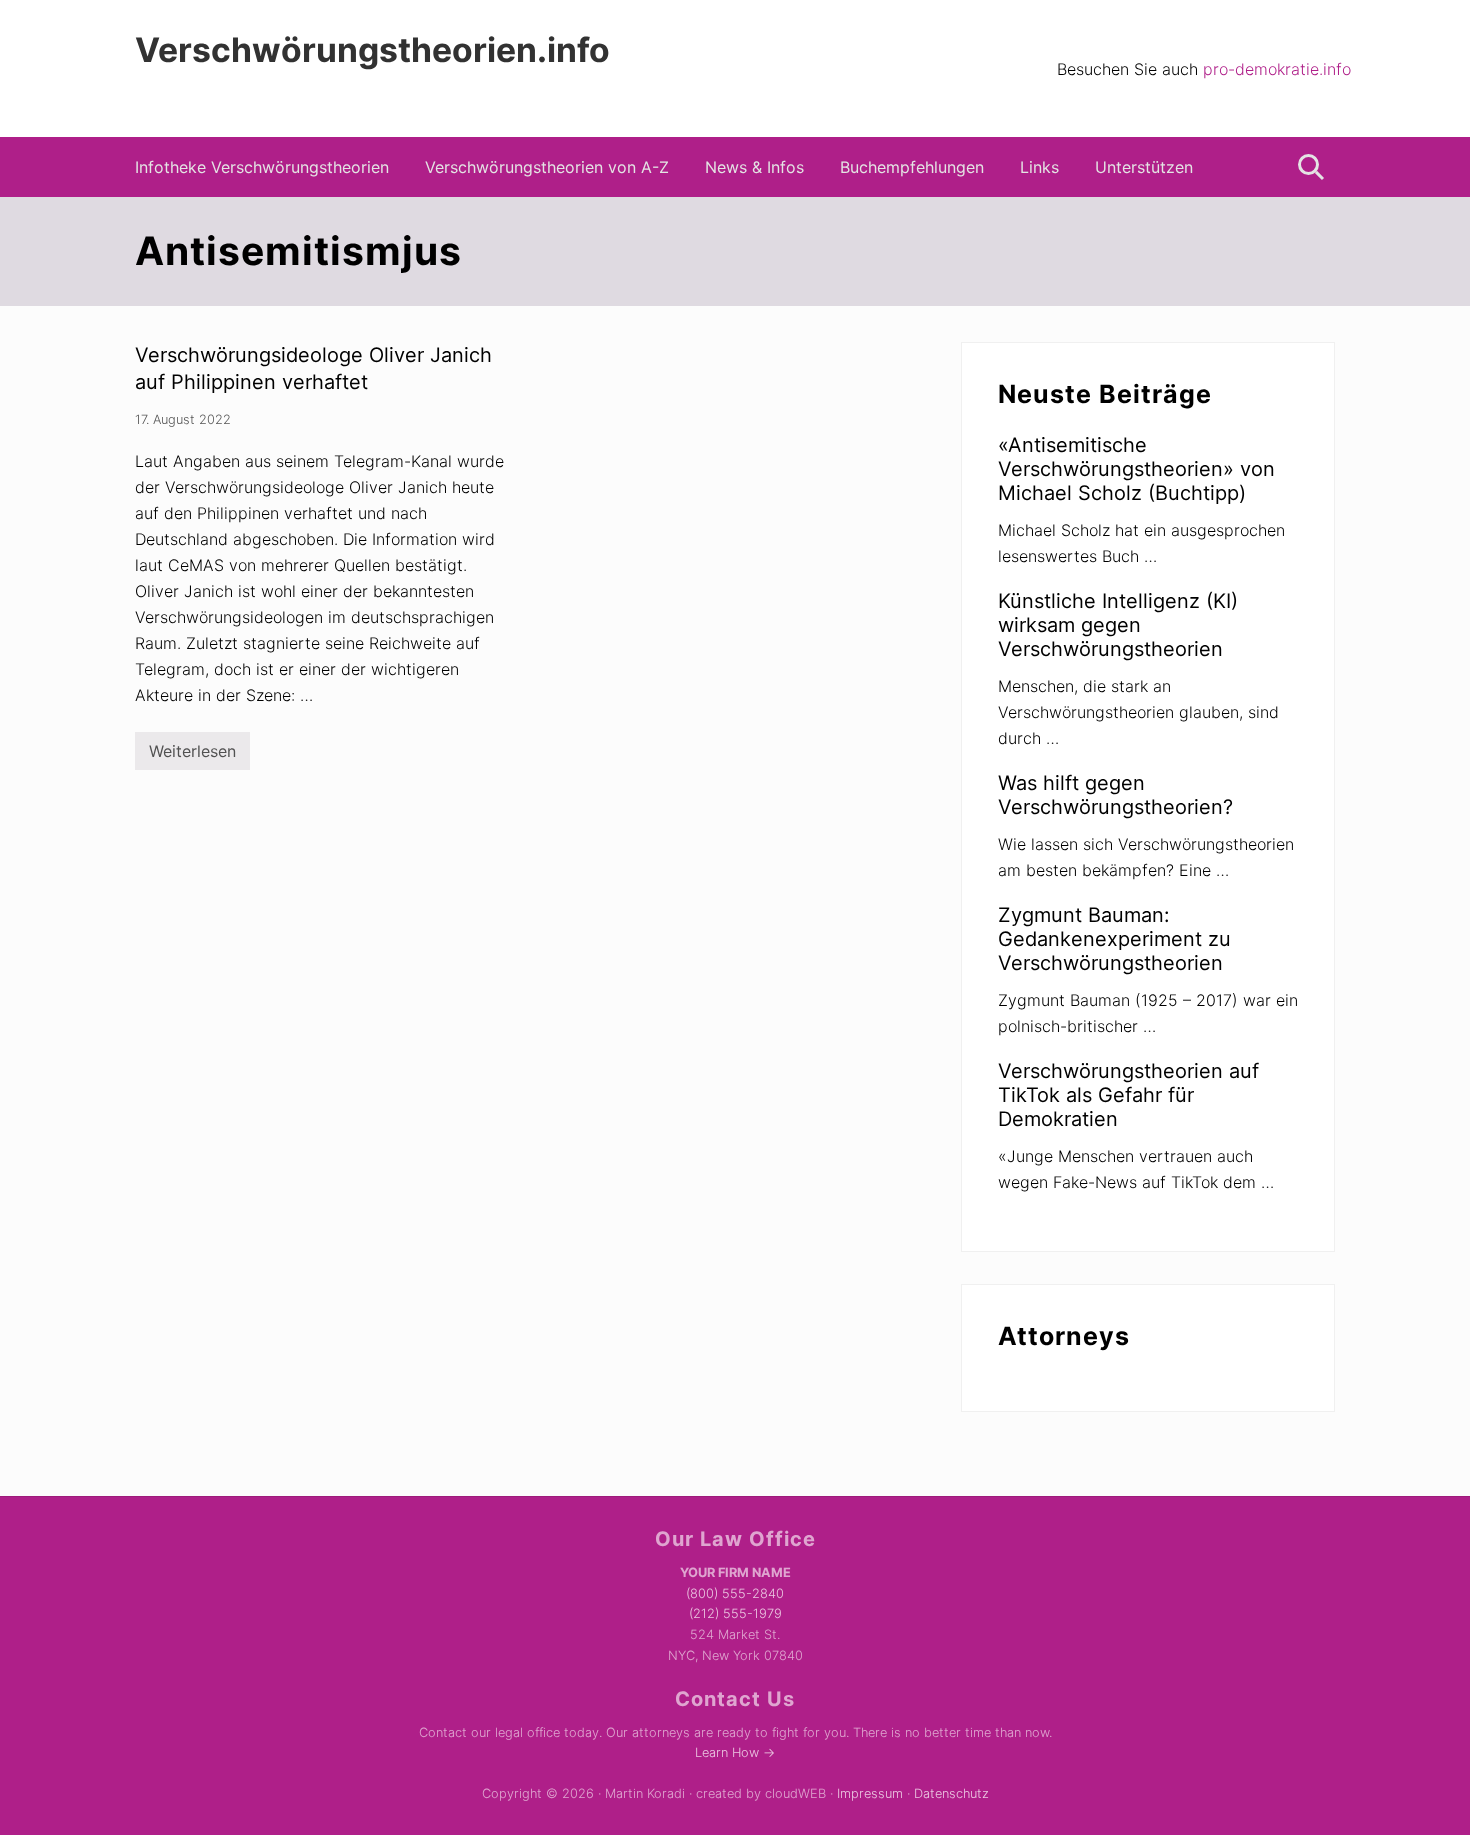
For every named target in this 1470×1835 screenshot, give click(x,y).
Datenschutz (951, 1793)
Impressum (870, 1793)
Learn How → (735, 1752)
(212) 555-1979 (735, 1613)
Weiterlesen (192, 755)
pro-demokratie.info (1277, 69)
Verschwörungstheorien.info (372, 50)
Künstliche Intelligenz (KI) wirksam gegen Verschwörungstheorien (1118, 625)
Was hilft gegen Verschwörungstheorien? (1115, 795)
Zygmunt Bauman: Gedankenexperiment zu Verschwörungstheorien (1114, 939)
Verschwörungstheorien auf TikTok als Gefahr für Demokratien (1128, 1095)
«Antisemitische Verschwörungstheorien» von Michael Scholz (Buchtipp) (1136, 469)
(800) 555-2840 (735, 1593)
